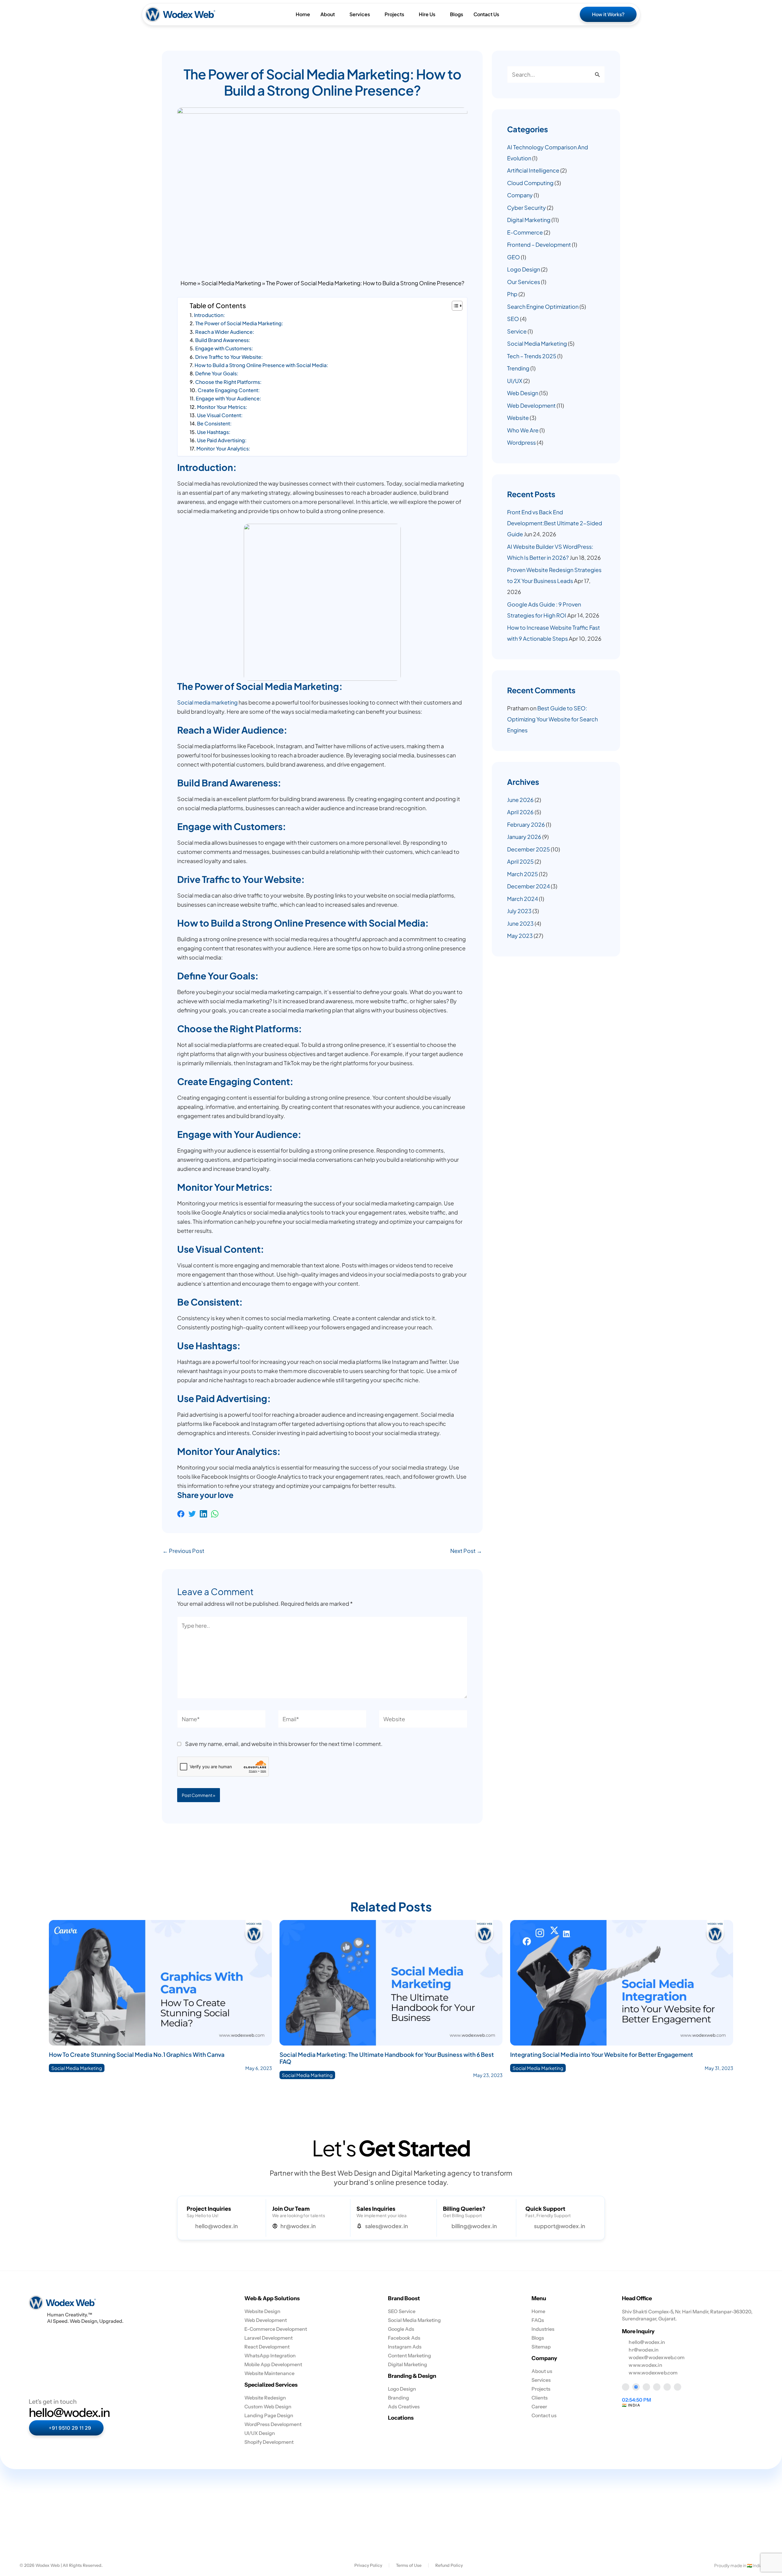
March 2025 (523, 874)
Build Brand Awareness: (223, 340)
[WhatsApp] (215, 1514)
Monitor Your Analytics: (223, 448)
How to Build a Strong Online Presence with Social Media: (261, 365)
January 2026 (524, 837)
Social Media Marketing (231, 283)
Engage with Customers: (224, 348)
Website (518, 418)
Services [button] (360, 14)
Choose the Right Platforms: (228, 382)
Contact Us (486, 14)
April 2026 (520, 812)
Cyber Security (526, 208)
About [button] (328, 14)
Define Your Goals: (217, 373)
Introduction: (209, 315)
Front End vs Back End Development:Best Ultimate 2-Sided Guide (555, 523)
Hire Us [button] (427, 14)
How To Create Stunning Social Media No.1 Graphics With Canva (137, 2054)
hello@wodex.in (69, 2412)
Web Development (531, 405)
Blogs (457, 14)
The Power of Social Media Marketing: (239, 323)
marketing (225, 702)
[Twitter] (192, 1514)
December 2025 (528, 849)
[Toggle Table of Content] (454, 306)
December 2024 (528, 886)
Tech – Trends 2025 (532, 356)
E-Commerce (525, 232)
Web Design (523, 393)
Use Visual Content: (220, 415)
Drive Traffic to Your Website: (229, 357)
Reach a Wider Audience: (225, 332)
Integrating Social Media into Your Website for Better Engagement (602, 2054)
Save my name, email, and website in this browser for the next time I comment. (284, 1744)
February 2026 (526, 824)
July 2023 (519, 911)
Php (512, 294)
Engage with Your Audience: (228, 398)
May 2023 (520, 936)
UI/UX (515, 381)
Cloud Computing (530, 183)
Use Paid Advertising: (222, 440)
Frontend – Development (539, 244)
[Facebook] (181, 1514)
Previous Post (183, 1551)
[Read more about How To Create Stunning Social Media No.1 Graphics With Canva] (160, 1982)
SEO (513, 319)
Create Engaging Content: (229, 390)
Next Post (466, 1551)
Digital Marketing (529, 220)
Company (520, 195)
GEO (513, 257)
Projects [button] (394, 14)
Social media (194, 702)
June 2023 (520, 923)
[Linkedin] (203, 1514)
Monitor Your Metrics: (222, 407)
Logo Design (524, 269)
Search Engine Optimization (543, 306)
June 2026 (520, 800)
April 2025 (520, 861)
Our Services (524, 282)
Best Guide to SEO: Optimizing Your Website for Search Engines (552, 719)
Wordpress (521, 442)
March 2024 (523, 899)
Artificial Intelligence (533, 170)
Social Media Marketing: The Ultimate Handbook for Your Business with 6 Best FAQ (387, 2058)
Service (517, 331)
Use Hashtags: (214, 432)
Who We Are (523, 430)
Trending (518, 368)
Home (303, 14)
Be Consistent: (214, 423)
